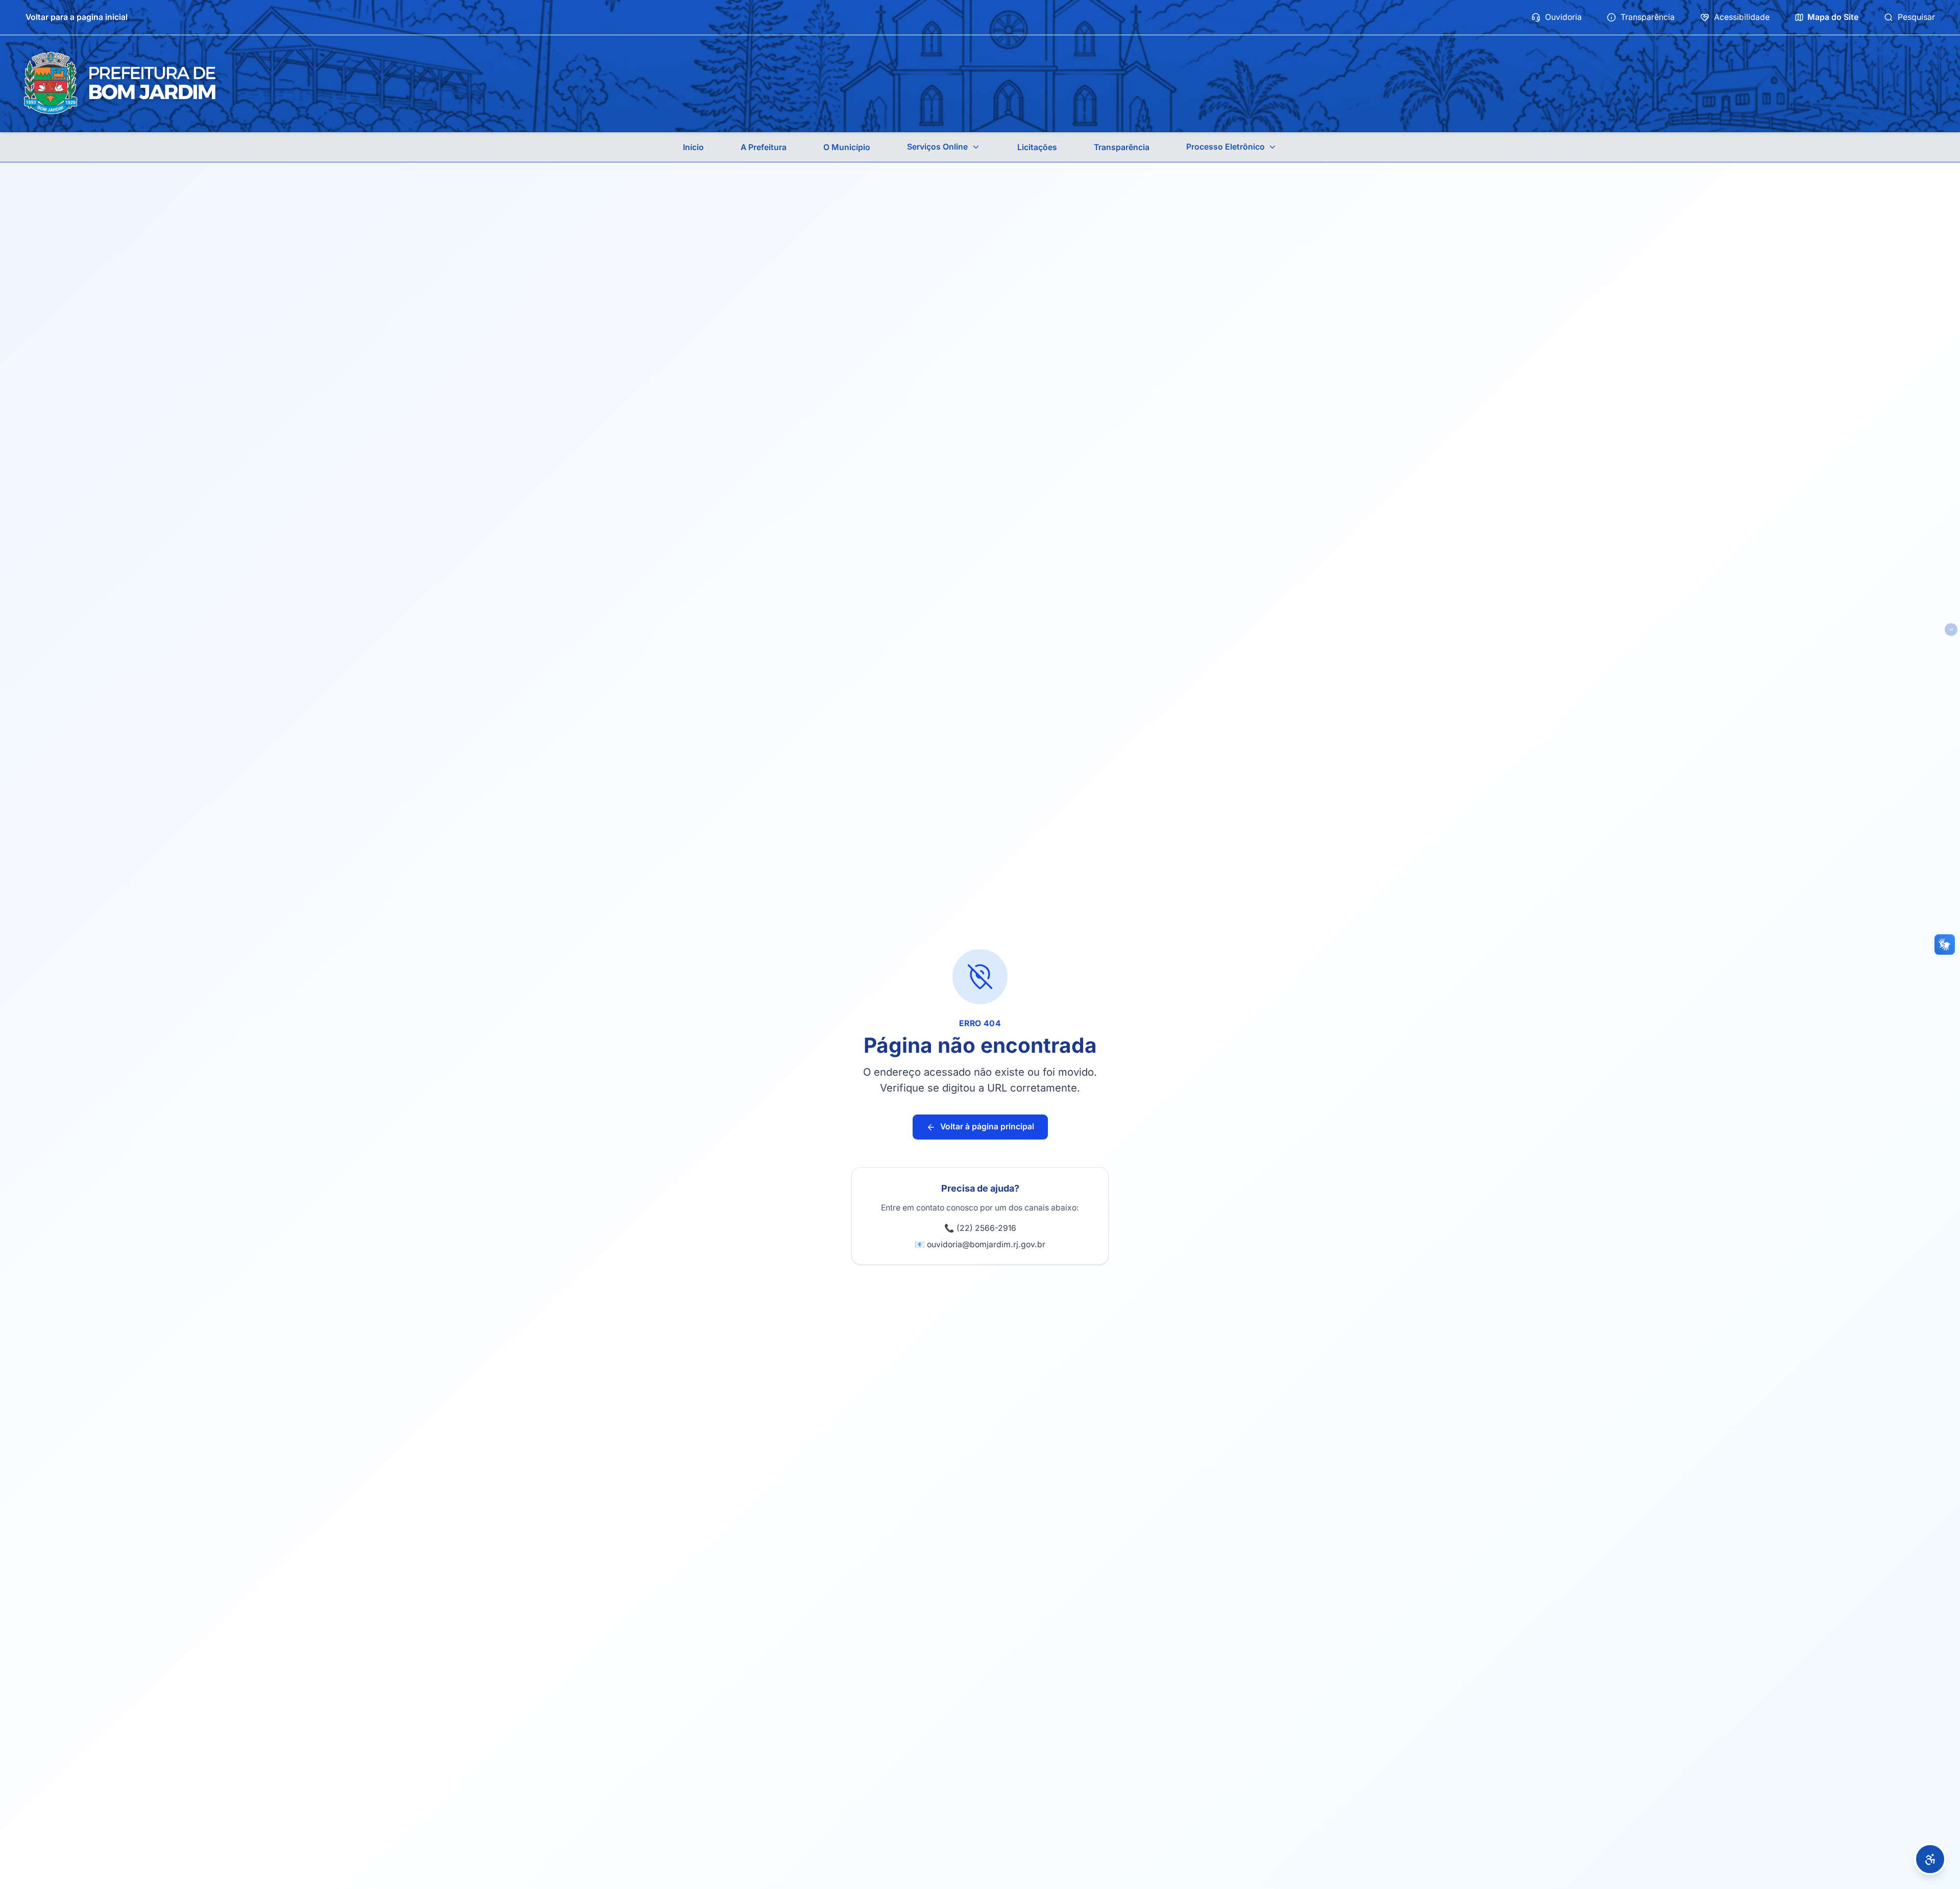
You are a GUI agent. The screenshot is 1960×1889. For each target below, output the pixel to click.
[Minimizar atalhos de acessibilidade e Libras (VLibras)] (1951, 630)
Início (693, 147)
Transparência (1648, 17)
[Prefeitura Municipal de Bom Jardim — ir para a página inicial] (119, 83)
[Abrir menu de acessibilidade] (1930, 1859)
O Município (847, 147)
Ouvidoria (1563, 17)
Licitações (1037, 147)
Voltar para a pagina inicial (77, 17)
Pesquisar (1916, 17)
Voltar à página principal (987, 1127)
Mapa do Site (1833, 17)
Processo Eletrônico (1226, 147)
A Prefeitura (764, 147)
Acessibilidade (1742, 17)
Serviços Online (937, 147)
